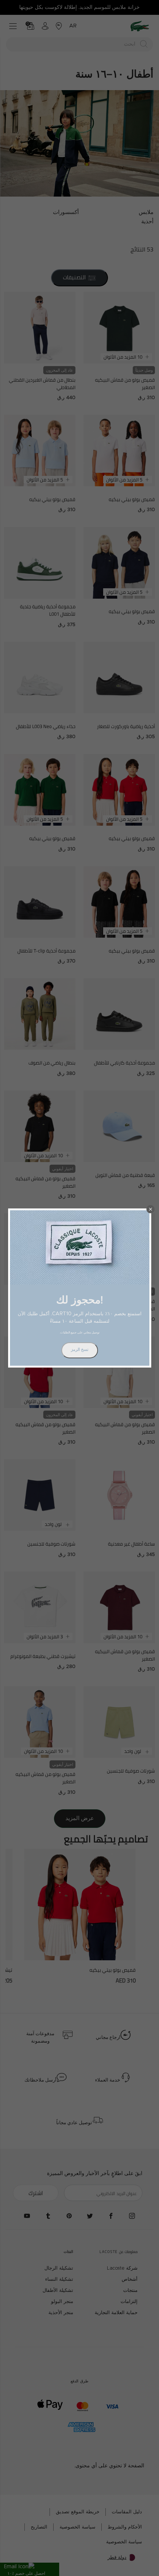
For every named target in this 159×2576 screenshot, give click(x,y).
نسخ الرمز (80, 1350)
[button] (150, 1209)
